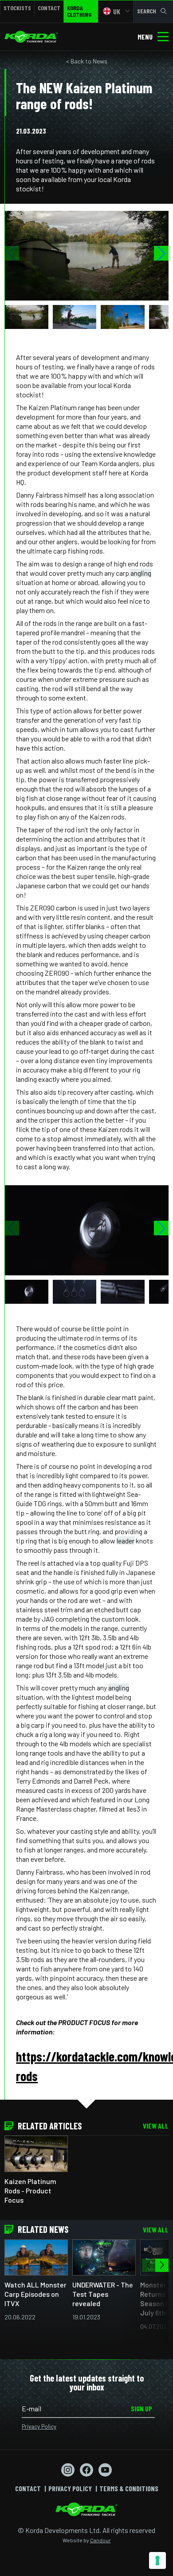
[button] (161, 253)
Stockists (17, 8)
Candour (100, 2540)
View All (156, 2126)
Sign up (142, 2408)
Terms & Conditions (129, 2488)
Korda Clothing (79, 11)
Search (147, 11)
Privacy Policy (39, 2426)
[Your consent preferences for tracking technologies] (157, 2560)
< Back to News (87, 61)
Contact (49, 8)
